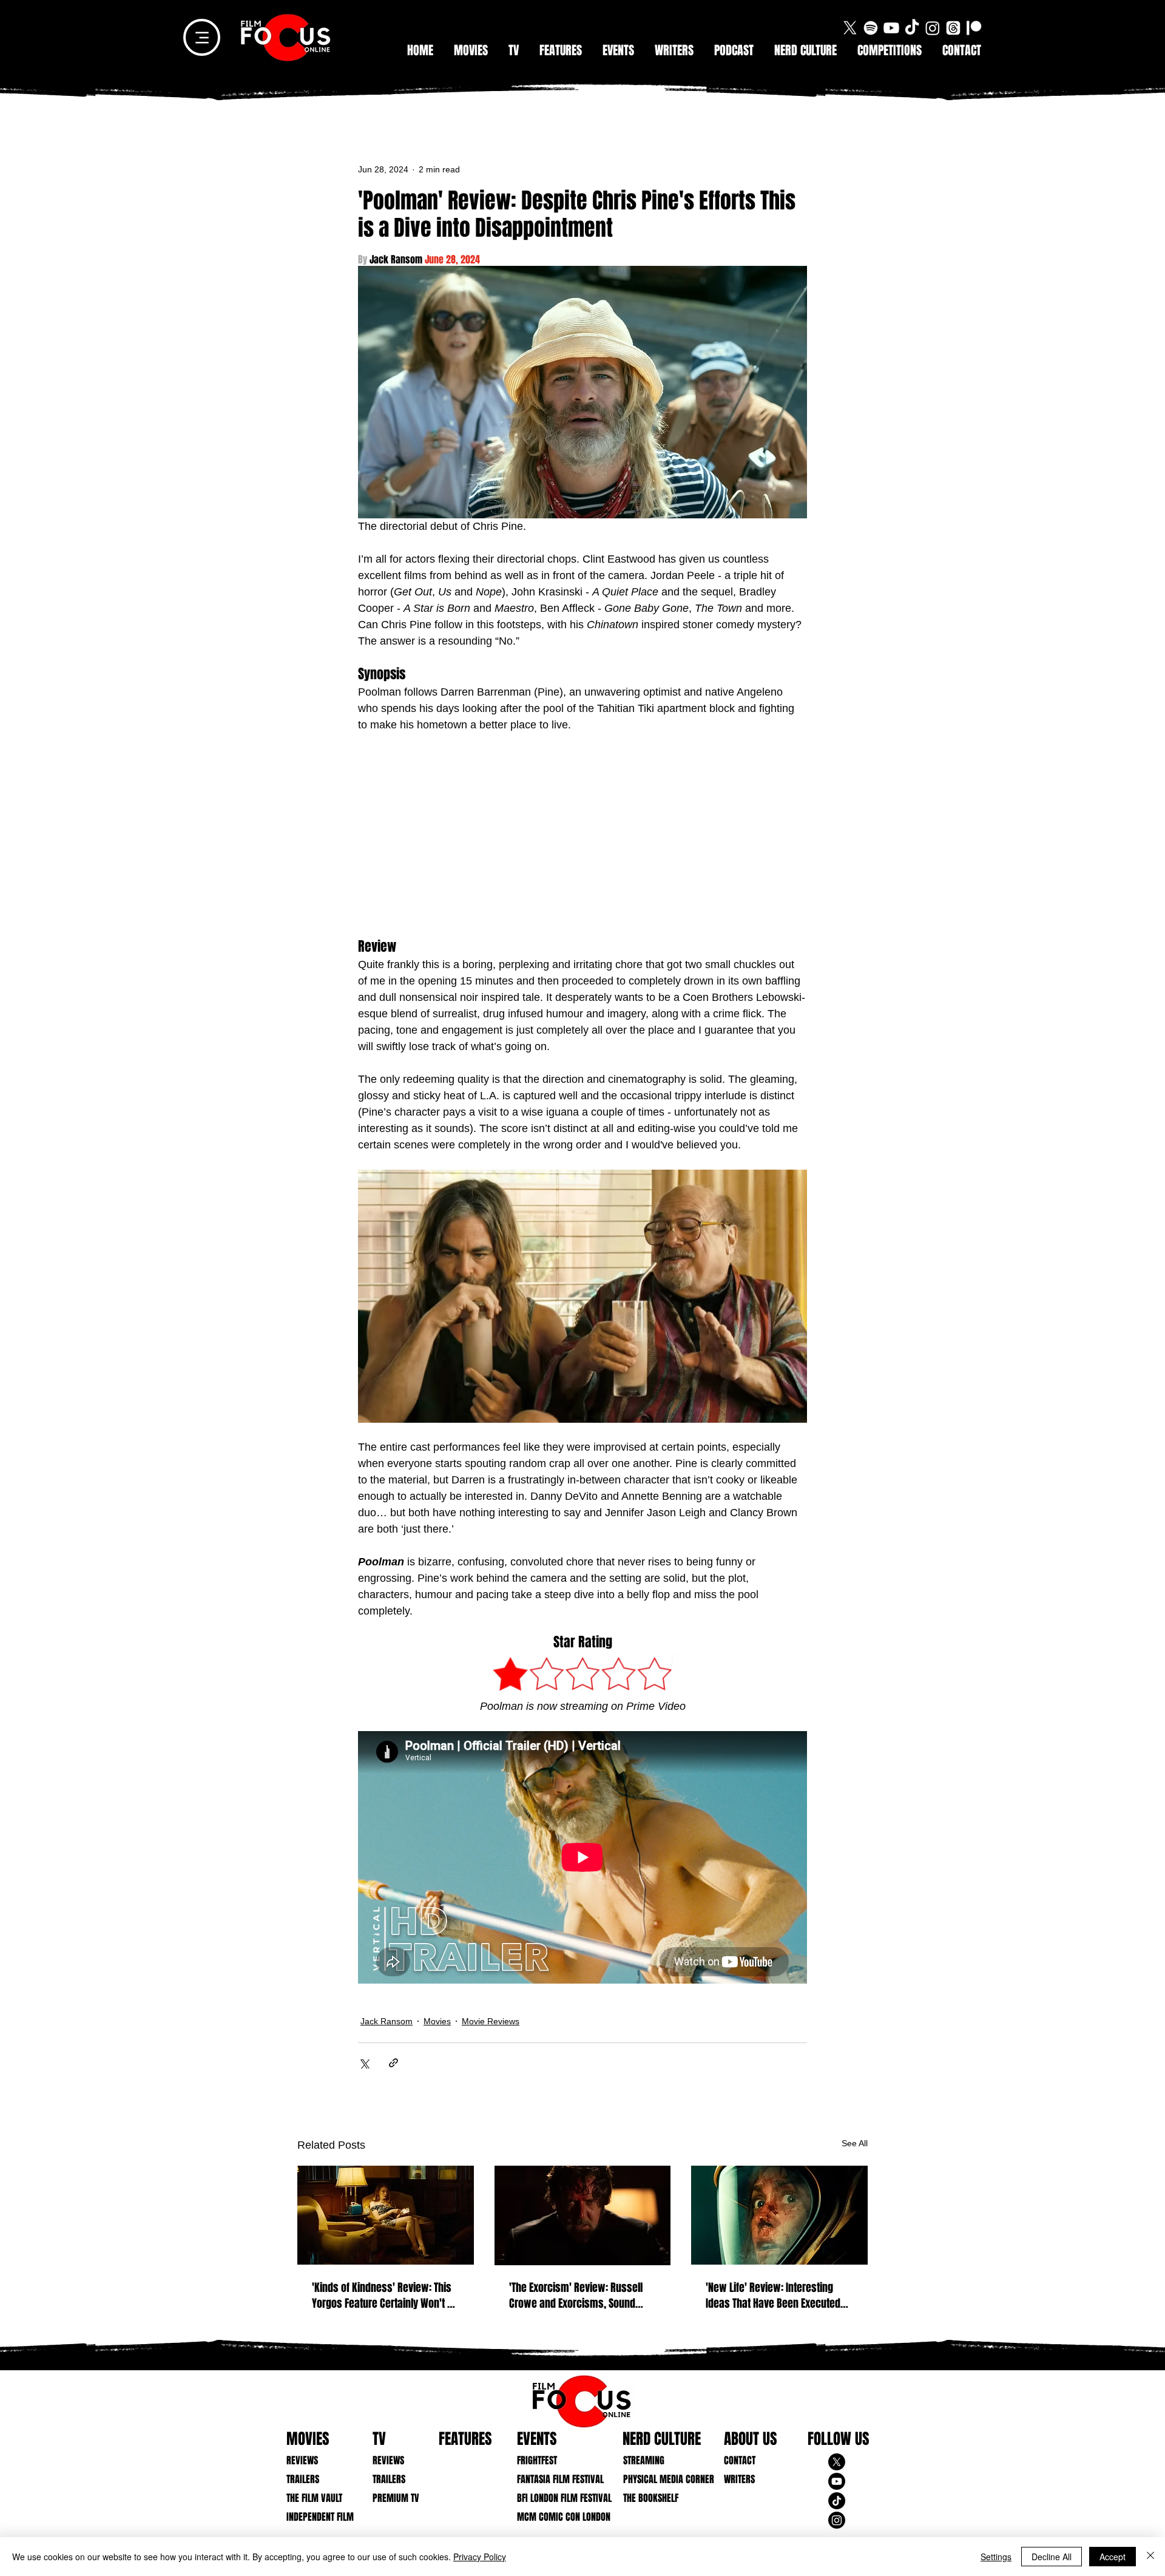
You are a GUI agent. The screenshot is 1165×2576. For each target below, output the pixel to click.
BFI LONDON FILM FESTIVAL (554, 2498)
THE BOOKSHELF (651, 2498)
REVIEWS (302, 2460)
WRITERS (739, 2479)
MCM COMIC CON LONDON (554, 2517)
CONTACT (740, 2460)
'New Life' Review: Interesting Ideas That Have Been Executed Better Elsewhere (773, 2296)
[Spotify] (871, 28)
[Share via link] (393, 2063)
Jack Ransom (387, 2021)
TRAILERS (303, 2479)
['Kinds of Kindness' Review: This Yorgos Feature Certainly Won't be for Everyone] (386, 2215)
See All (855, 2143)
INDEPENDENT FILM (320, 2517)
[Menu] (202, 37)
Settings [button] (996, 2557)
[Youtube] (891, 28)
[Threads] (953, 28)
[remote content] (582, 836)
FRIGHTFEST (537, 2460)
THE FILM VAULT (314, 2498)
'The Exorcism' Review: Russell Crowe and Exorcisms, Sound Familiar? (576, 2296)
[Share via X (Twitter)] (364, 2063)
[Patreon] (974, 28)
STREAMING (644, 2460)
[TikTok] (912, 28)
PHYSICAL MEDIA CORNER (660, 2479)
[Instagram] (933, 28)
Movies (437, 2021)
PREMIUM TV (396, 2498)
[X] (850, 28)
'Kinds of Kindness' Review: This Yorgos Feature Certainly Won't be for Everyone (385, 2296)
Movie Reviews (491, 2021)
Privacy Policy (480, 2557)
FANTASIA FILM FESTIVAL (554, 2479)
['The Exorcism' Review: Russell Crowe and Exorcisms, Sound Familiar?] (583, 2215)
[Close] (1150, 2557)
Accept (1113, 2557)
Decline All (1052, 2557)
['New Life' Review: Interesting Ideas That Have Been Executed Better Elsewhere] (779, 2215)
